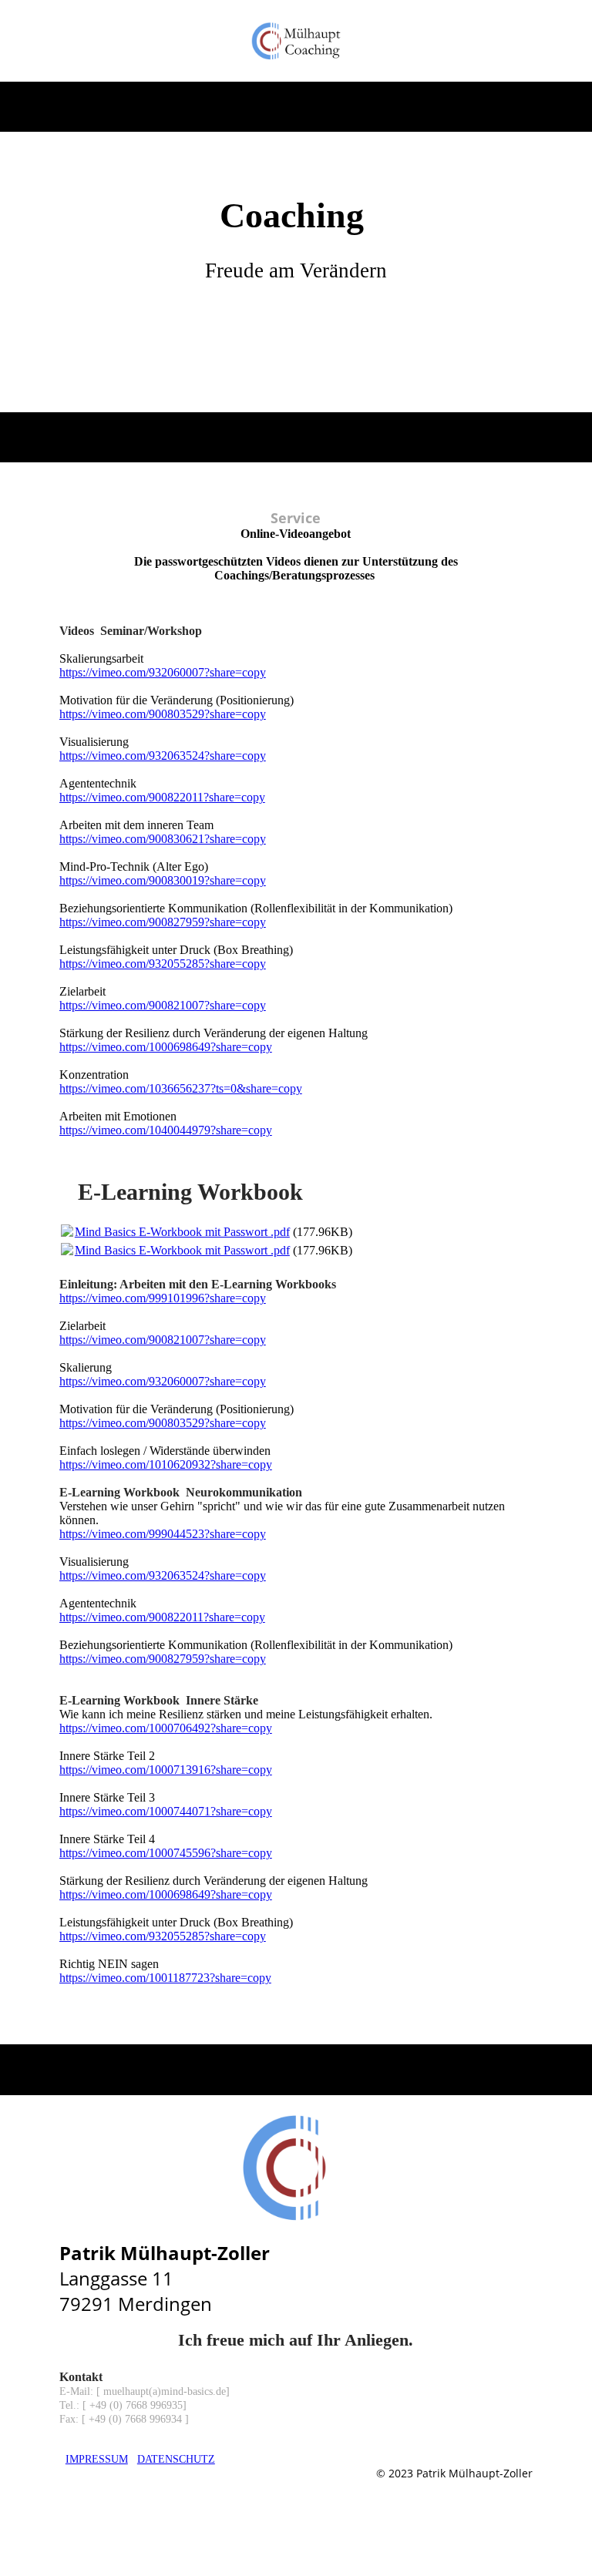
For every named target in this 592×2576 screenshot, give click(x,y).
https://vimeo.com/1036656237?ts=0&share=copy (181, 1088)
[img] (296, 41)
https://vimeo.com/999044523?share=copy (163, 1534)
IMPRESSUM (97, 2459)
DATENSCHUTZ (176, 2459)
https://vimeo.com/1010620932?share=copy (166, 1464)
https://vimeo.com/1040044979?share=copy (166, 1130)
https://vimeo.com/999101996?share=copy (163, 1298)
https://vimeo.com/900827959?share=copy (163, 922)
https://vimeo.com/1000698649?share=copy (166, 1047)
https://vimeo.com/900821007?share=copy (163, 1005)
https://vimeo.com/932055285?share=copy (163, 964)
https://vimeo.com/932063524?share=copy (163, 756)
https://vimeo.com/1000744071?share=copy (166, 1811)
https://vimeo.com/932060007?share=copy (163, 672)
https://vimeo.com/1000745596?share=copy (166, 1853)
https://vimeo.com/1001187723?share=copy (165, 1978)
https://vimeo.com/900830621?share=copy (163, 839)
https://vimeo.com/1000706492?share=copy (166, 1728)
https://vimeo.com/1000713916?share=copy (166, 1770)
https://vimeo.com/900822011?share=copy (162, 797)
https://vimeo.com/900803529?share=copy (163, 714)
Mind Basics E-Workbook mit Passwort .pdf (182, 1232)
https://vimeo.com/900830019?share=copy (163, 880)
